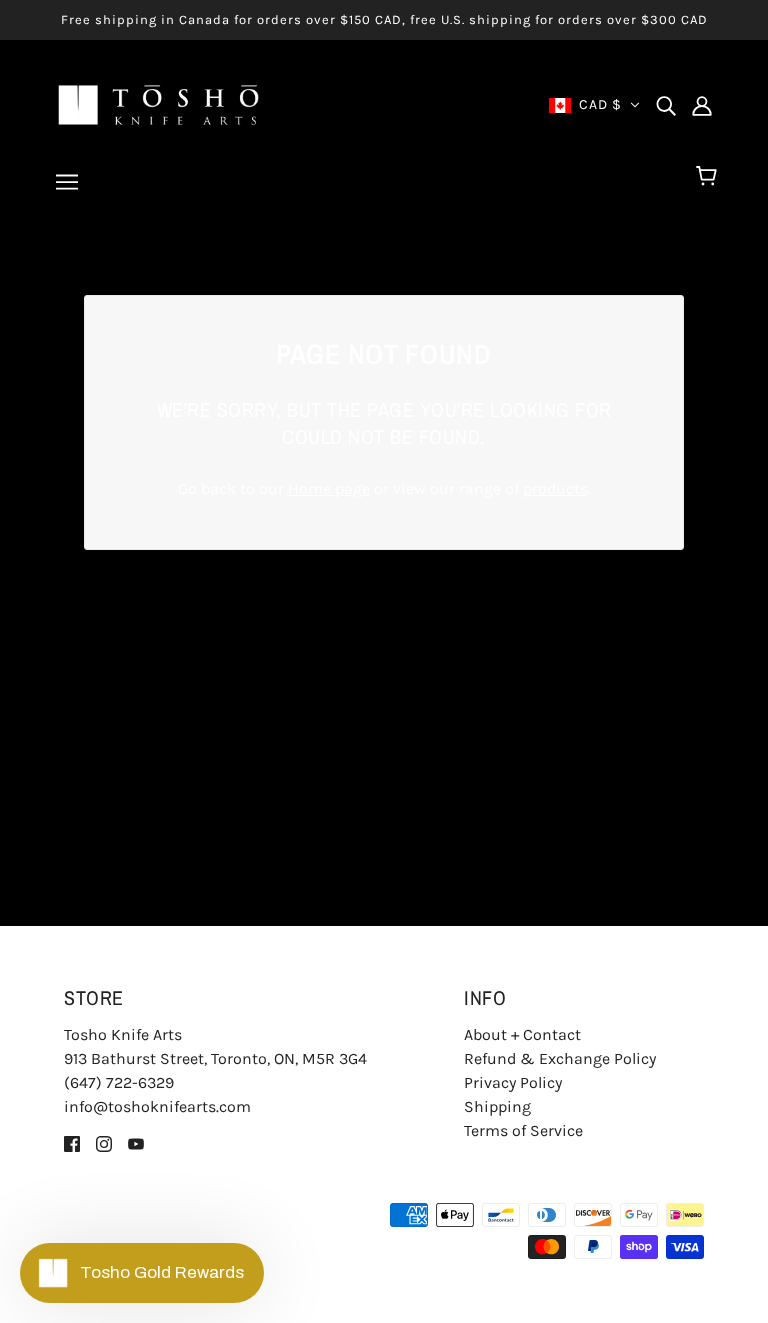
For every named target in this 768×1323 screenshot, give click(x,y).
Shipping (497, 1106)
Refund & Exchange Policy (560, 1058)
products (555, 488)
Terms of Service (523, 1130)
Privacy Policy (513, 1082)
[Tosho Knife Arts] (158, 103)
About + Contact (522, 1034)
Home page (329, 488)
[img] (666, 105)
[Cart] (709, 177)
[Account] (702, 105)
